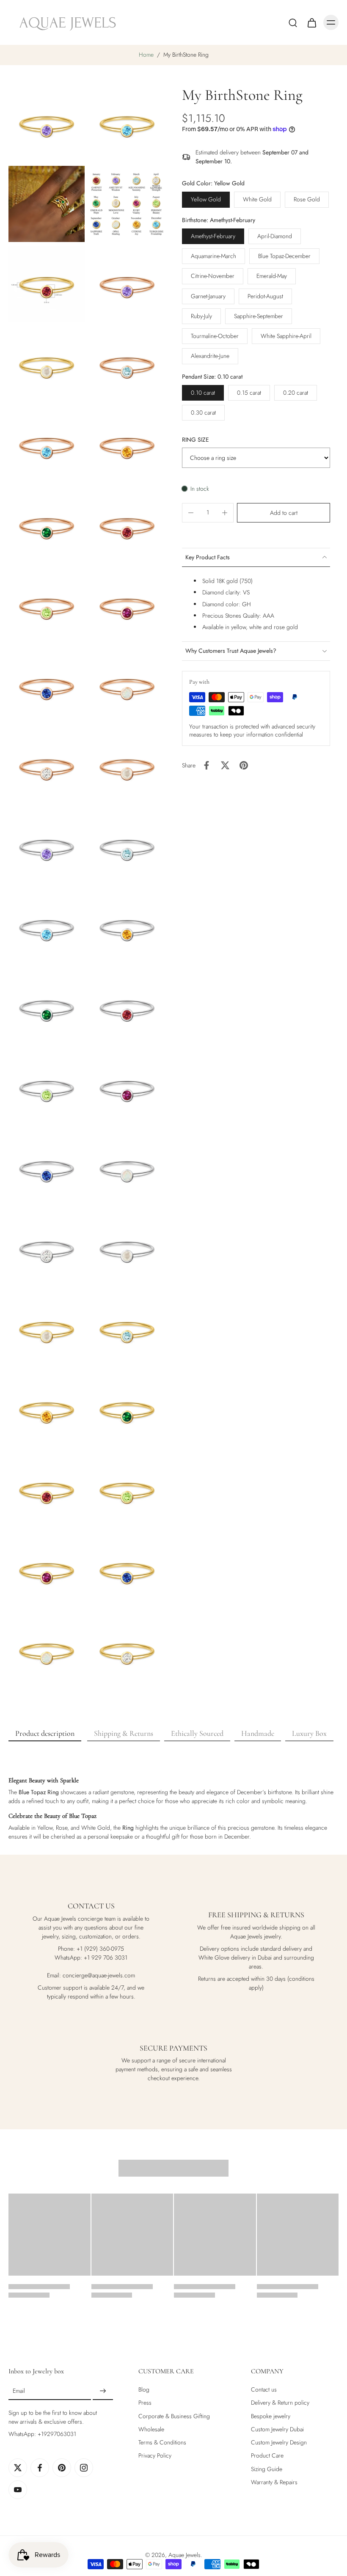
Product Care (267, 2456)
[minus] (191, 513)
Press (145, 2403)
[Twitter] (18, 2468)
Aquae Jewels (185, 2555)
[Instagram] (84, 2468)
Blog (144, 2390)
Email (19, 2391)
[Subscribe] (103, 2391)
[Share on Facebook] (207, 765)
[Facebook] (40, 2468)
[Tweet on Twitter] (225, 765)
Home (146, 55)
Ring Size (196, 440)
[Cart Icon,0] (311, 22)
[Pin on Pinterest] (244, 765)
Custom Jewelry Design (279, 2443)
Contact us (264, 2390)
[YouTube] (18, 2490)
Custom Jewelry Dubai (277, 2429)
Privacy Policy (155, 2456)
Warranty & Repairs (274, 2482)
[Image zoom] (47, 124)
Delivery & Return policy (280, 2403)
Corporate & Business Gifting (174, 2416)
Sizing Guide (267, 2469)
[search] (293, 22)
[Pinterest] (62, 2468)
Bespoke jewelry (271, 2416)
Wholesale (151, 2429)
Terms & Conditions (162, 2443)
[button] (284, 513)
